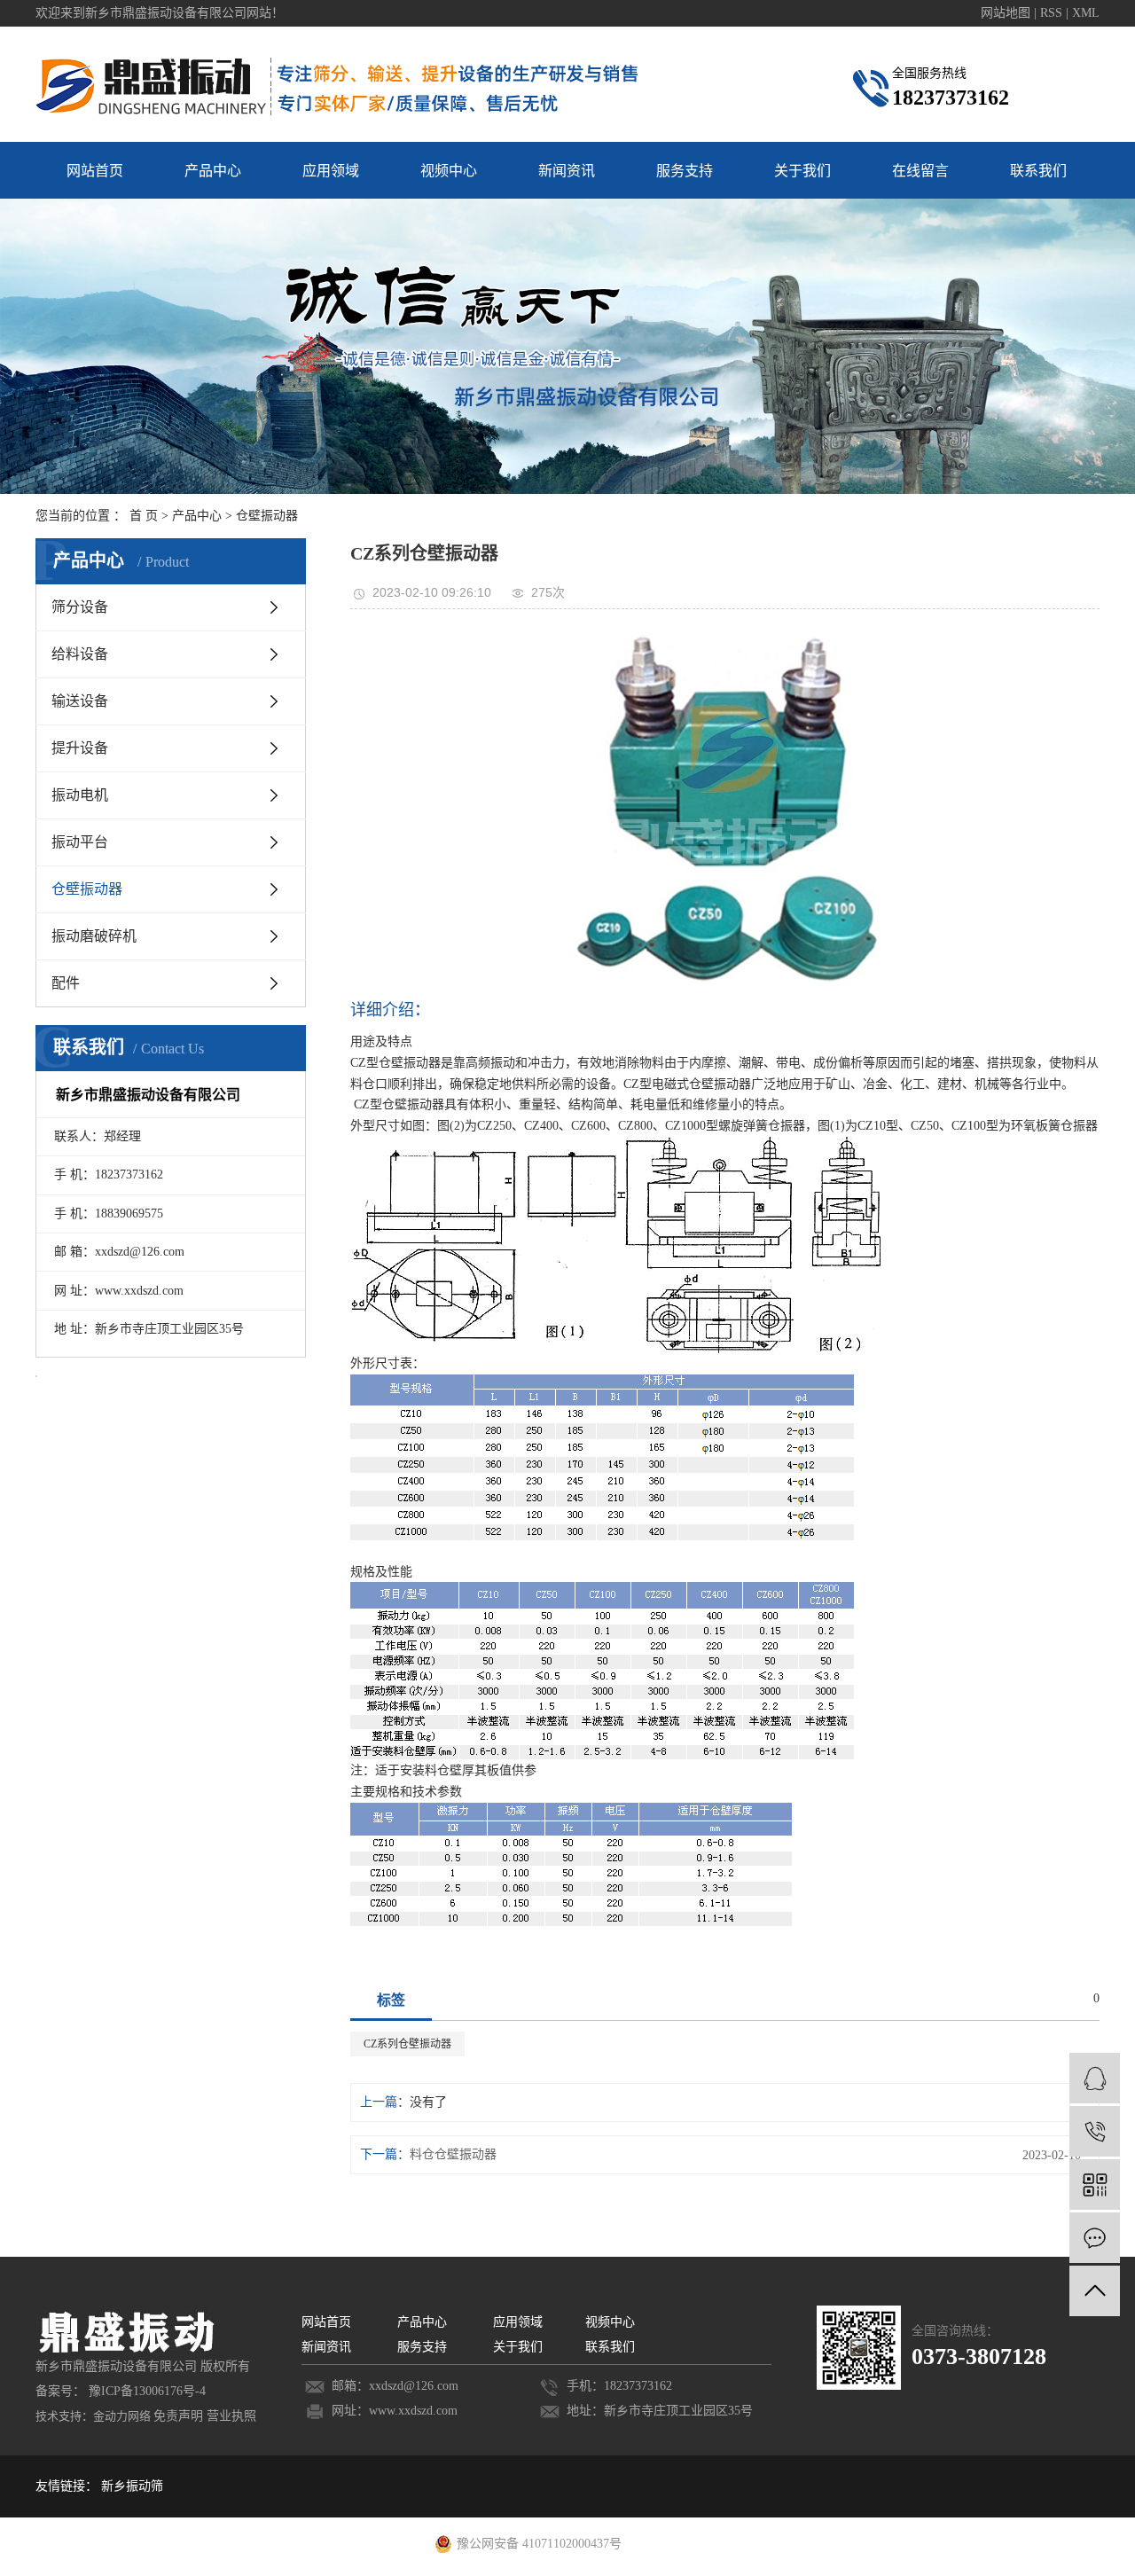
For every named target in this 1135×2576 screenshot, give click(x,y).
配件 (66, 983)
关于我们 (802, 171)
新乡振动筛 (132, 2486)
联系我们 (1038, 171)
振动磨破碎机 (94, 936)
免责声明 (178, 2416)
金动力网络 (122, 2416)
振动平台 (80, 842)
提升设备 (80, 748)
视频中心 (449, 171)
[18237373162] (1095, 2131)
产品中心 (213, 171)
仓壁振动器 (267, 516)
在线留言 (920, 171)
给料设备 (80, 654)
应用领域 (331, 171)
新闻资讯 (567, 171)
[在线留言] (1095, 2238)
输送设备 (80, 701)
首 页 (144, 516)
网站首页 (95, 171)
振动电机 (80, 795)
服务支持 (685, 171)
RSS (1051, 13)
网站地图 (1007, 13)
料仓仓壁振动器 (453, 2154)
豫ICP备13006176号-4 (147, 2391)
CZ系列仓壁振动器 (407, 2044)
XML (1086, 13)
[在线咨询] (1095, 2078)
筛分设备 (80, 607)
